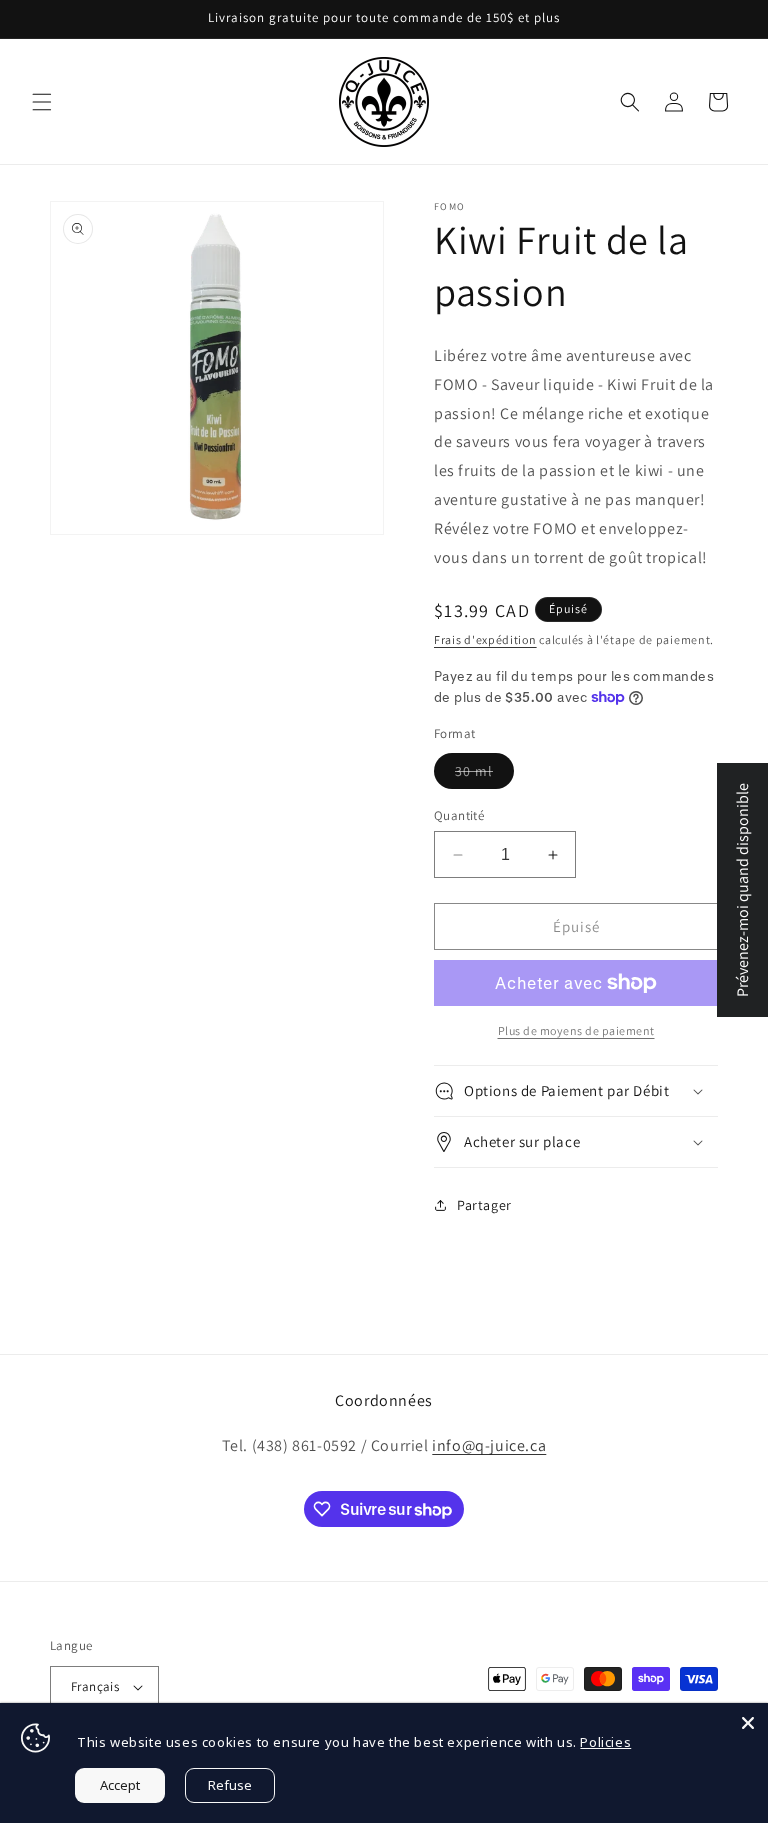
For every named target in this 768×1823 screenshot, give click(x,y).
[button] (42, 102)
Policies (605, 1742)
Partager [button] (484, 1205)
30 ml (484, 775)
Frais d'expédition (485, 639)
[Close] (748, 1723)
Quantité (459, 815)
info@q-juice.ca (489, 1445)
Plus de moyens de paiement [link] (576, 1030)
